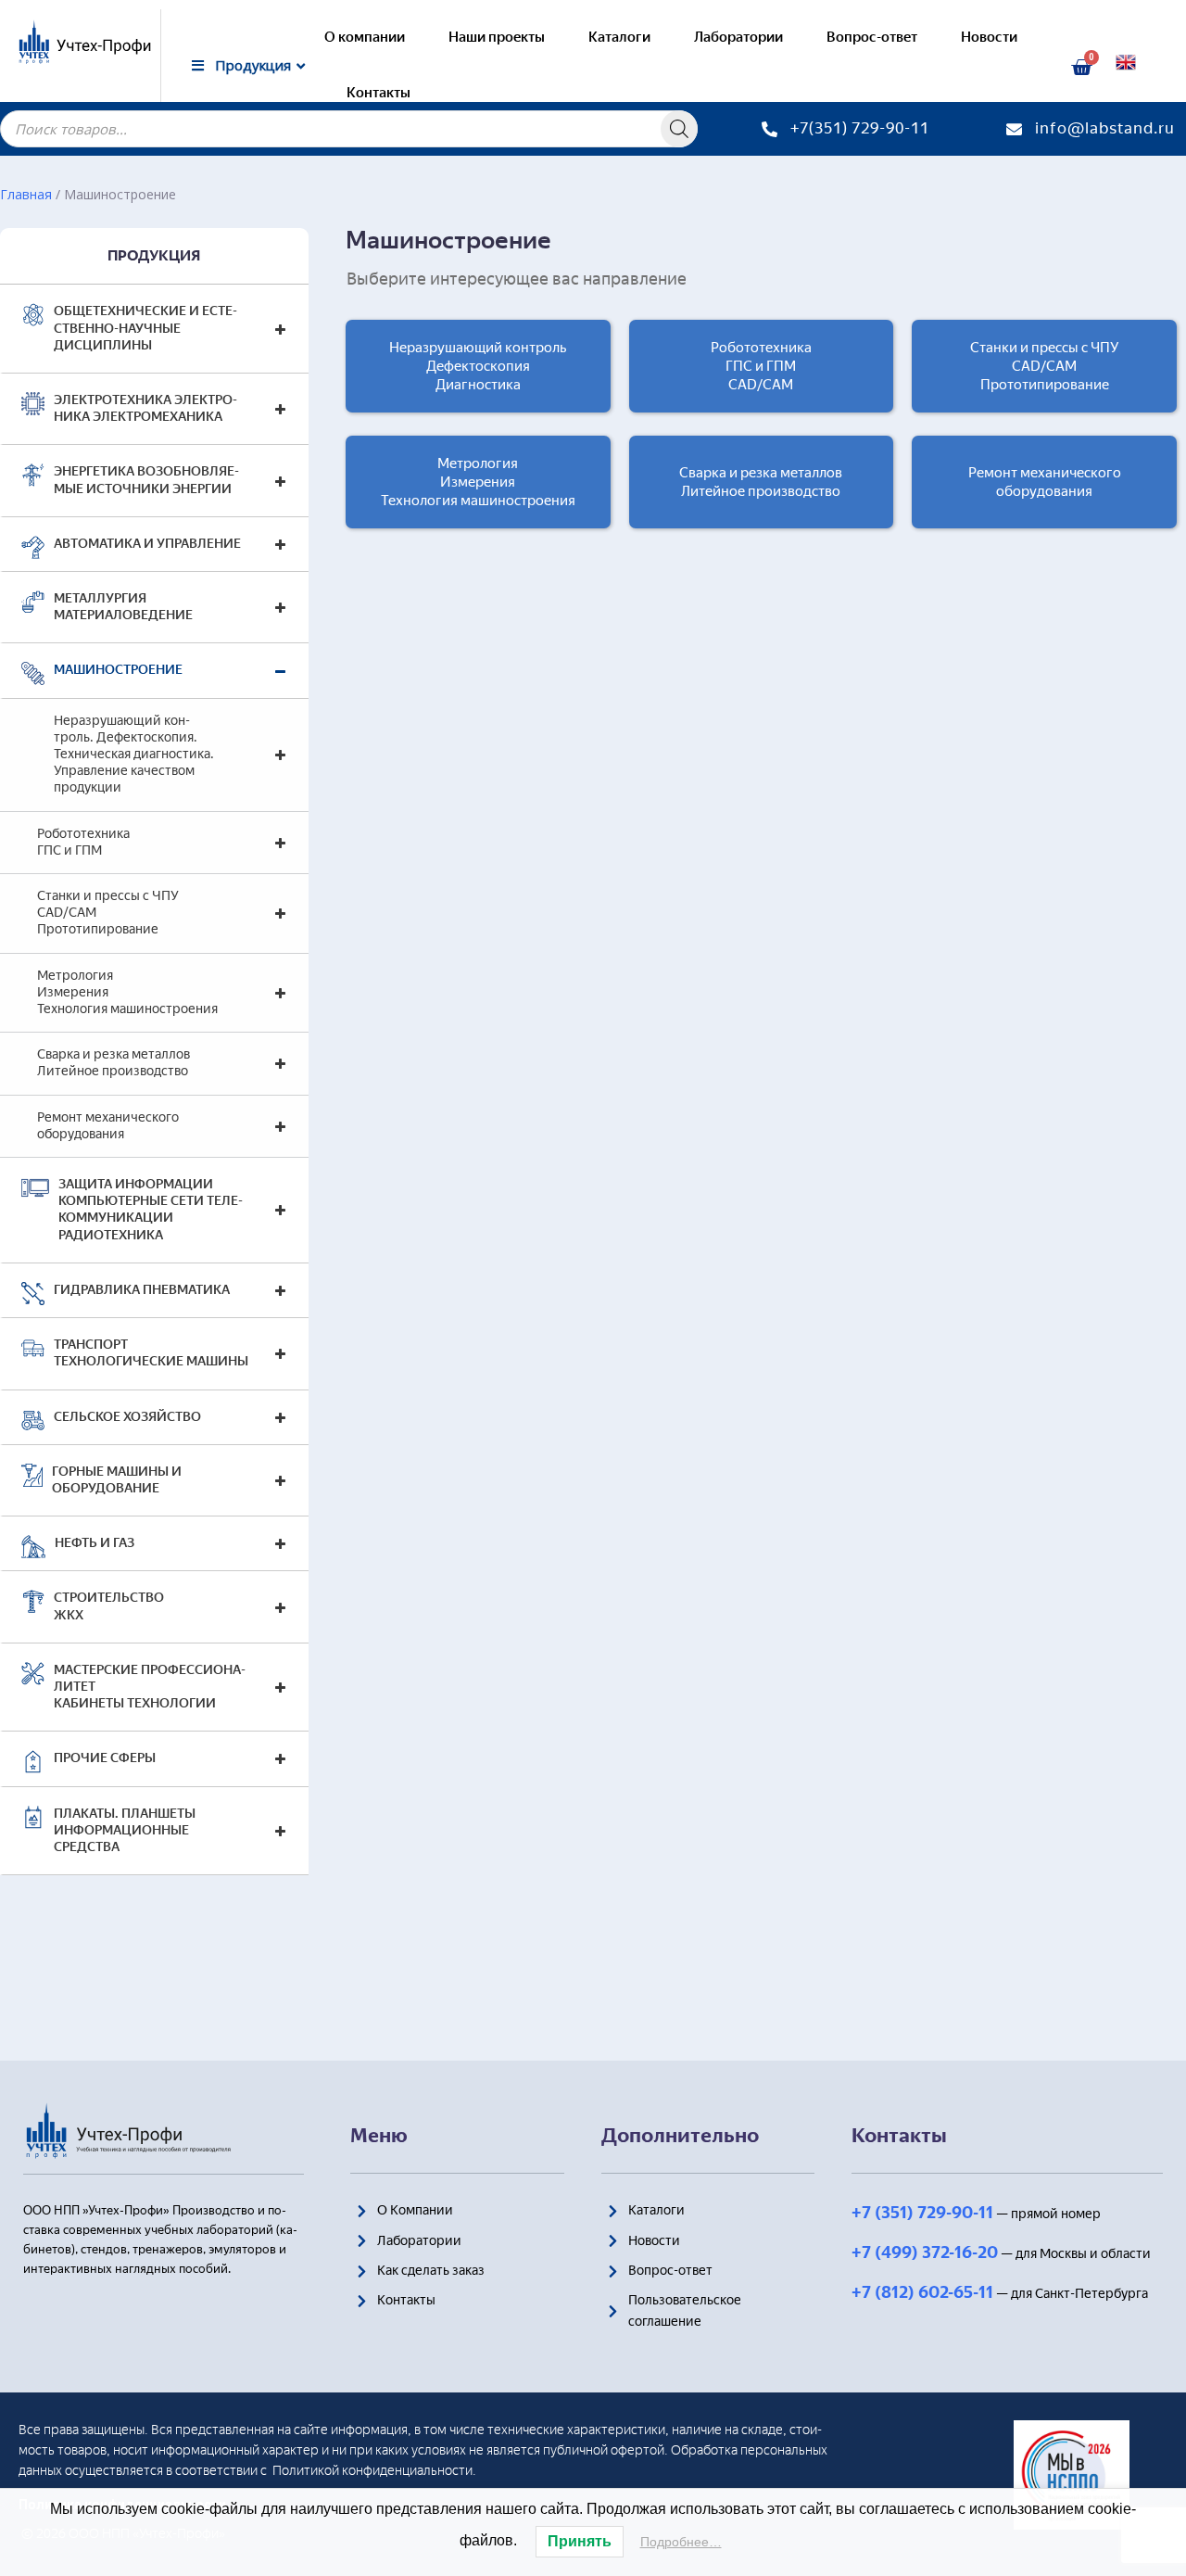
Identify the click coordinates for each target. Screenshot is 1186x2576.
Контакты (379, 93)
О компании (365, 37)
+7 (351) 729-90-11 (922, 2213)
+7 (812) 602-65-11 (922, 2292)
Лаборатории (738, 37)
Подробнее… (681, 2542)
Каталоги (619, 37)
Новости (989, 37)
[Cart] (1081, 68)
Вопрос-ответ (872, 37)
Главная (26, 194)
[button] (478, 366)
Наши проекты (497, 37)
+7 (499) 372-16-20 (925, 2252)
